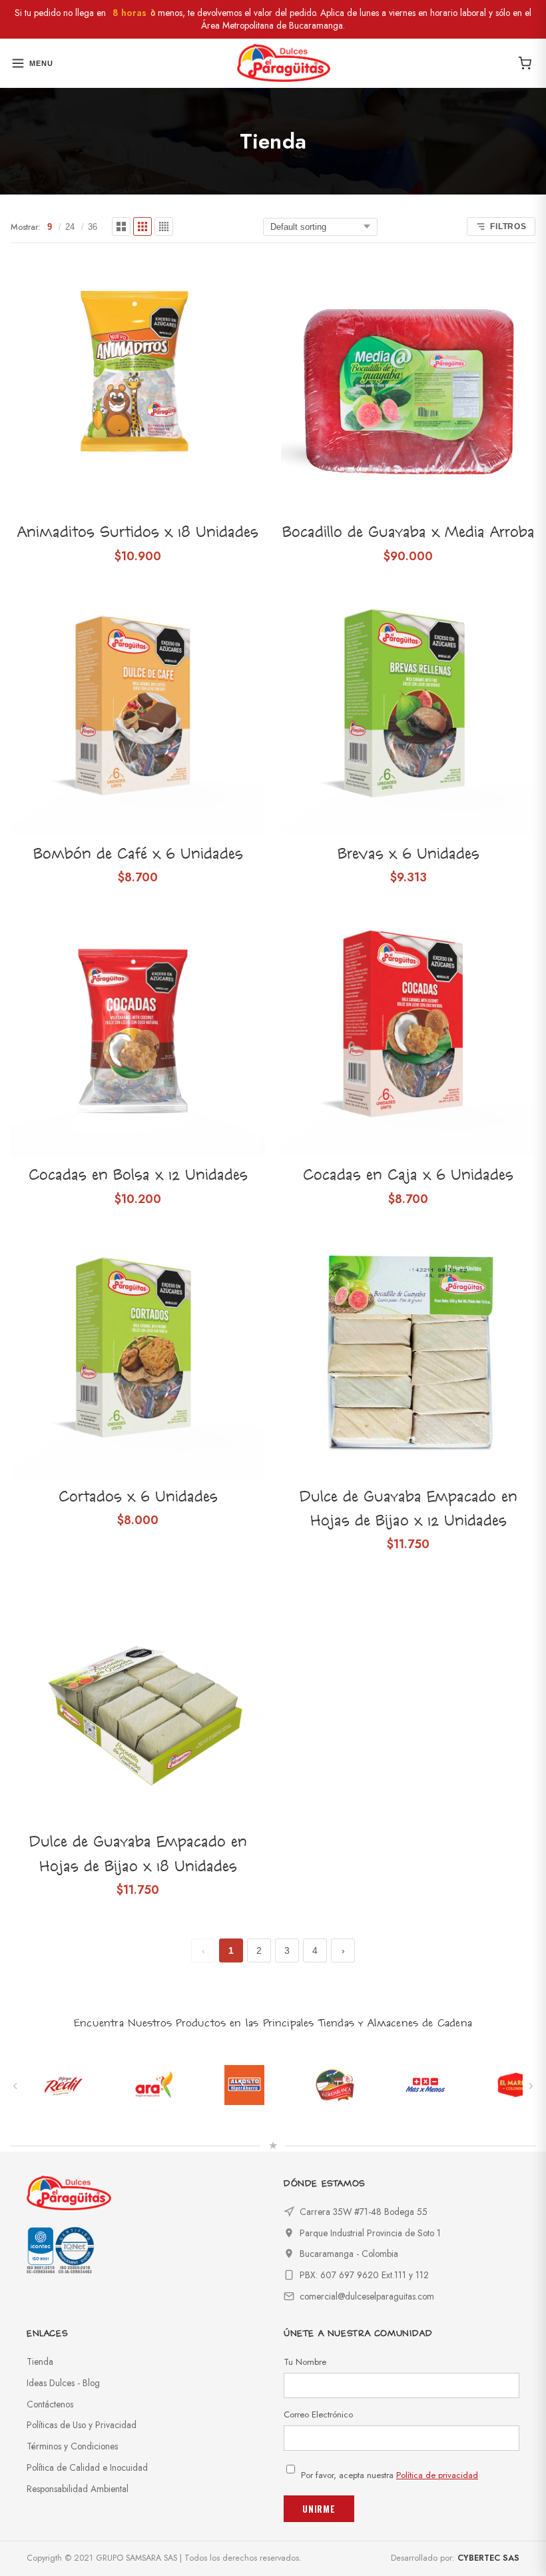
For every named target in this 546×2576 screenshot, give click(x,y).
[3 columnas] (142, 226)
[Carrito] (525, 63)
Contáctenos (50, 2404)
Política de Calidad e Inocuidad (87, 2467)
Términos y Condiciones (72, 2446)
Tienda (40, 2361)
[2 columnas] (121, 226)
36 (93, 227)
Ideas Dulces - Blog (63, 2383)
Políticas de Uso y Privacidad (82, 2425)
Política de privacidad (437, 2475)
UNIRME (319, 2509)
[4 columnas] (164, 226)
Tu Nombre (305, 2362)
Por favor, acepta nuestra (390, 2475)
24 (70, 227)
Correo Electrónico (318, 2414)
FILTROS (508, 226)
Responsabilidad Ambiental (78, 2489)
